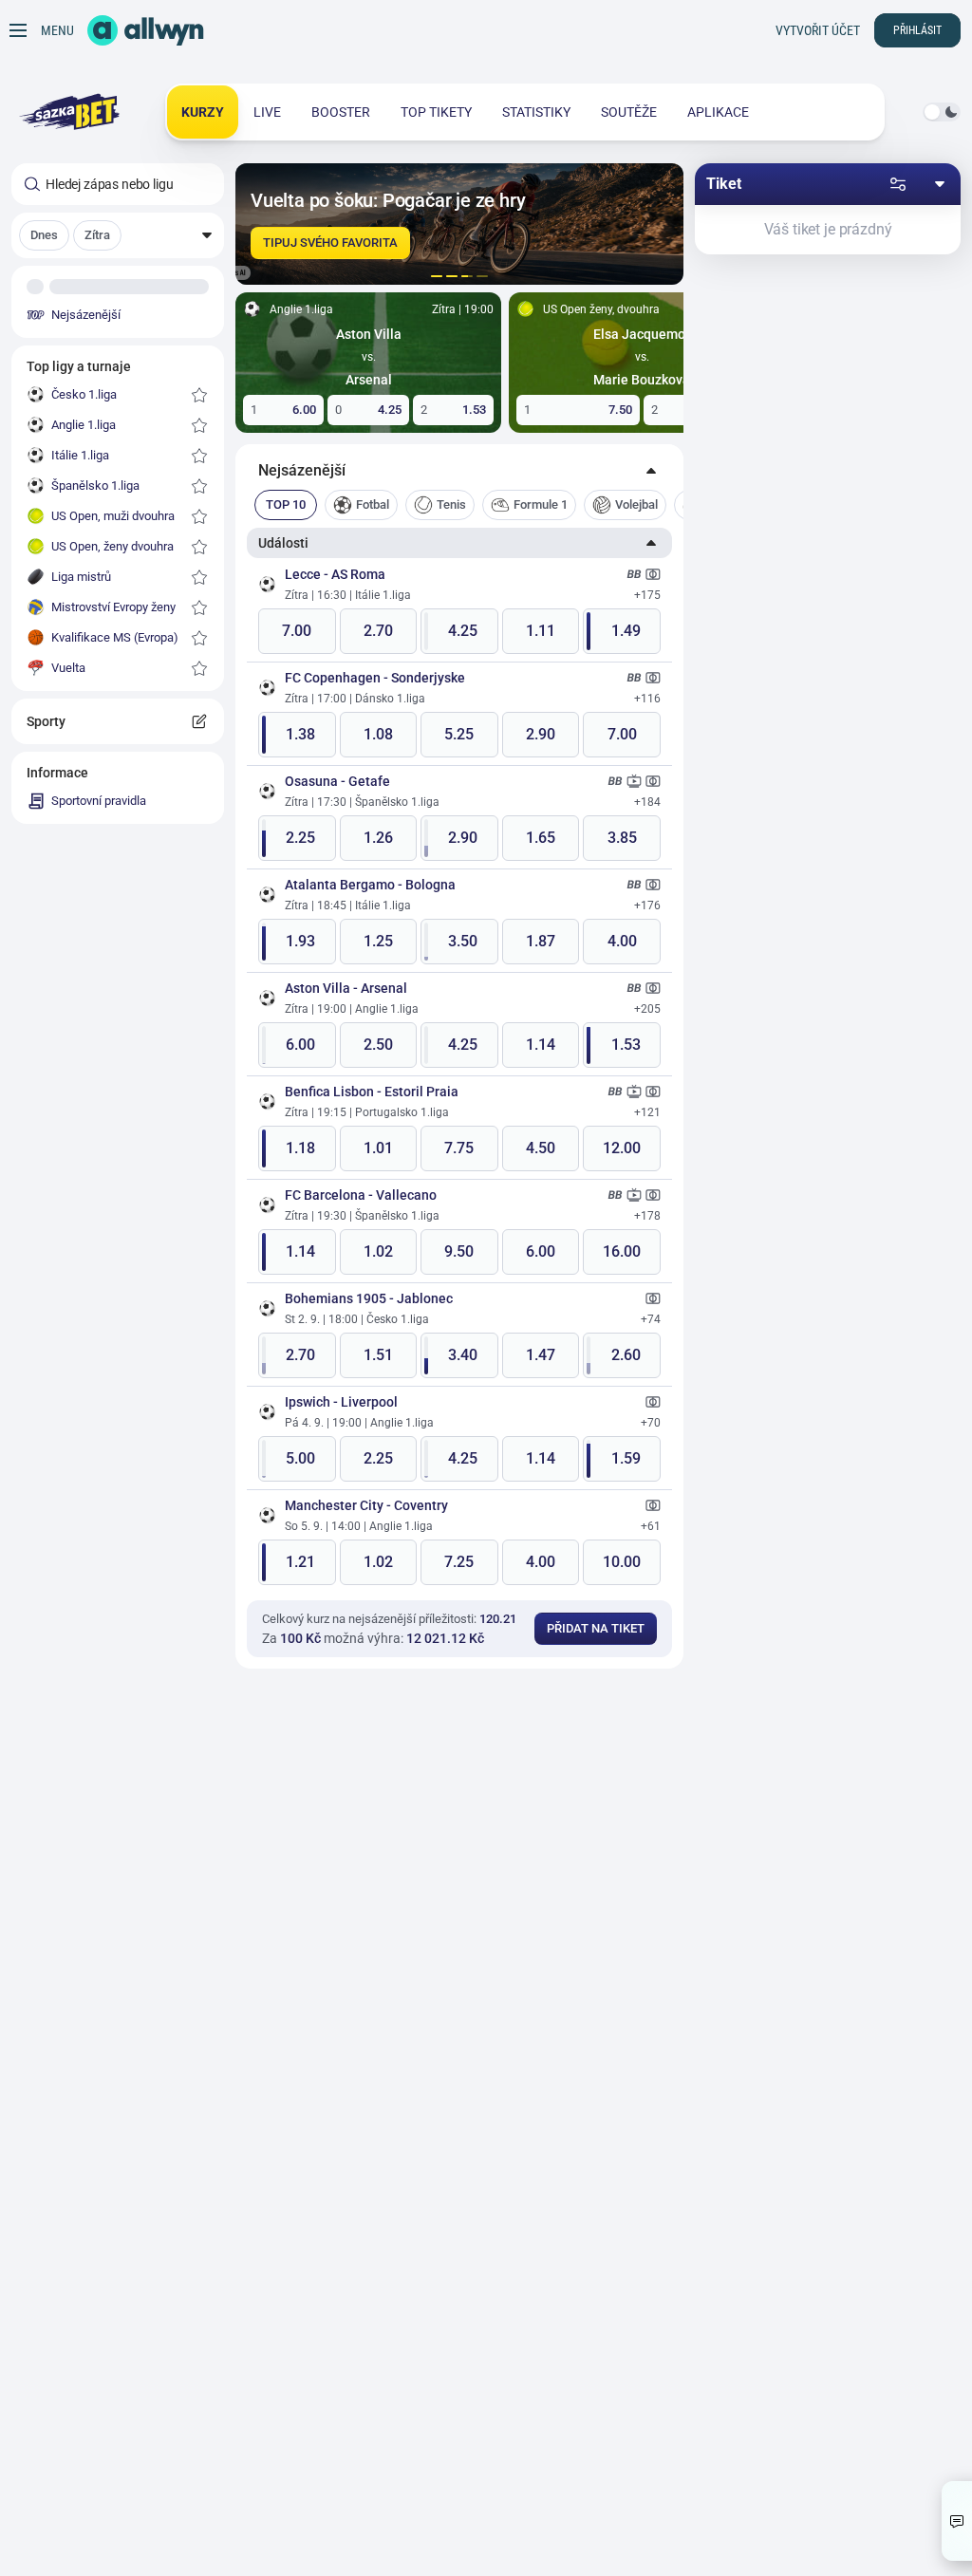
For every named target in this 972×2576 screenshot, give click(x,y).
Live (267, 112)
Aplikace (718, 112)
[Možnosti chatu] (957, 2521)
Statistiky (536, 112)
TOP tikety (436, 112)
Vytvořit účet (818, 30)
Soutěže (629, 112)
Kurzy (203, 112)
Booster (341, 112)
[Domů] (146, 30)
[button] (118, 235)
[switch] (942, 112)
